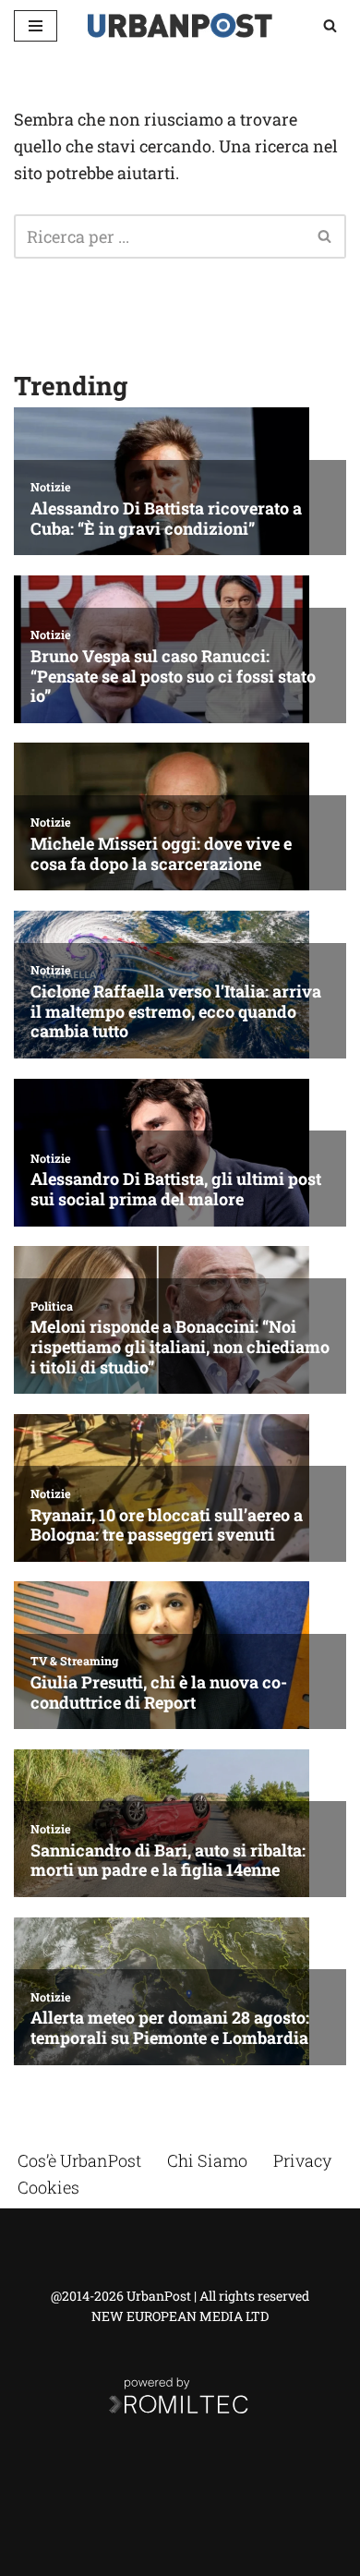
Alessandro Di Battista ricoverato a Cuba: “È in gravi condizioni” (166, 519)
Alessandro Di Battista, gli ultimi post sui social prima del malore (176, 1189)
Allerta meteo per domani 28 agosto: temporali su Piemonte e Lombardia (170, 2028)
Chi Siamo (207, 2160)
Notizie (51, 487)
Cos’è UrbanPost (79, 2160)
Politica (52, 1306)
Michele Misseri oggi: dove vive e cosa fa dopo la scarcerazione (161, 854)
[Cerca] (330, 25)
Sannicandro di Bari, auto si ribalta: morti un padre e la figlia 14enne (168, 1861)
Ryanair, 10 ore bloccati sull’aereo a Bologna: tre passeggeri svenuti (167, 1525)
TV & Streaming (74, 1661)
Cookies (48, 2187)
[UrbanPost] (180, 25)
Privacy (302, 2160)
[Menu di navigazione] (36, 26)
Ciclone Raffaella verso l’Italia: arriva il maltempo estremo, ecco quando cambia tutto (176, 1012)
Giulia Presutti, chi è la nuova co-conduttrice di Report (159, 1693)
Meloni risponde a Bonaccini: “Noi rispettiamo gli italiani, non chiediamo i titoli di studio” (180, 1347)
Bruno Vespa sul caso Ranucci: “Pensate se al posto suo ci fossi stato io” (173, 677)
